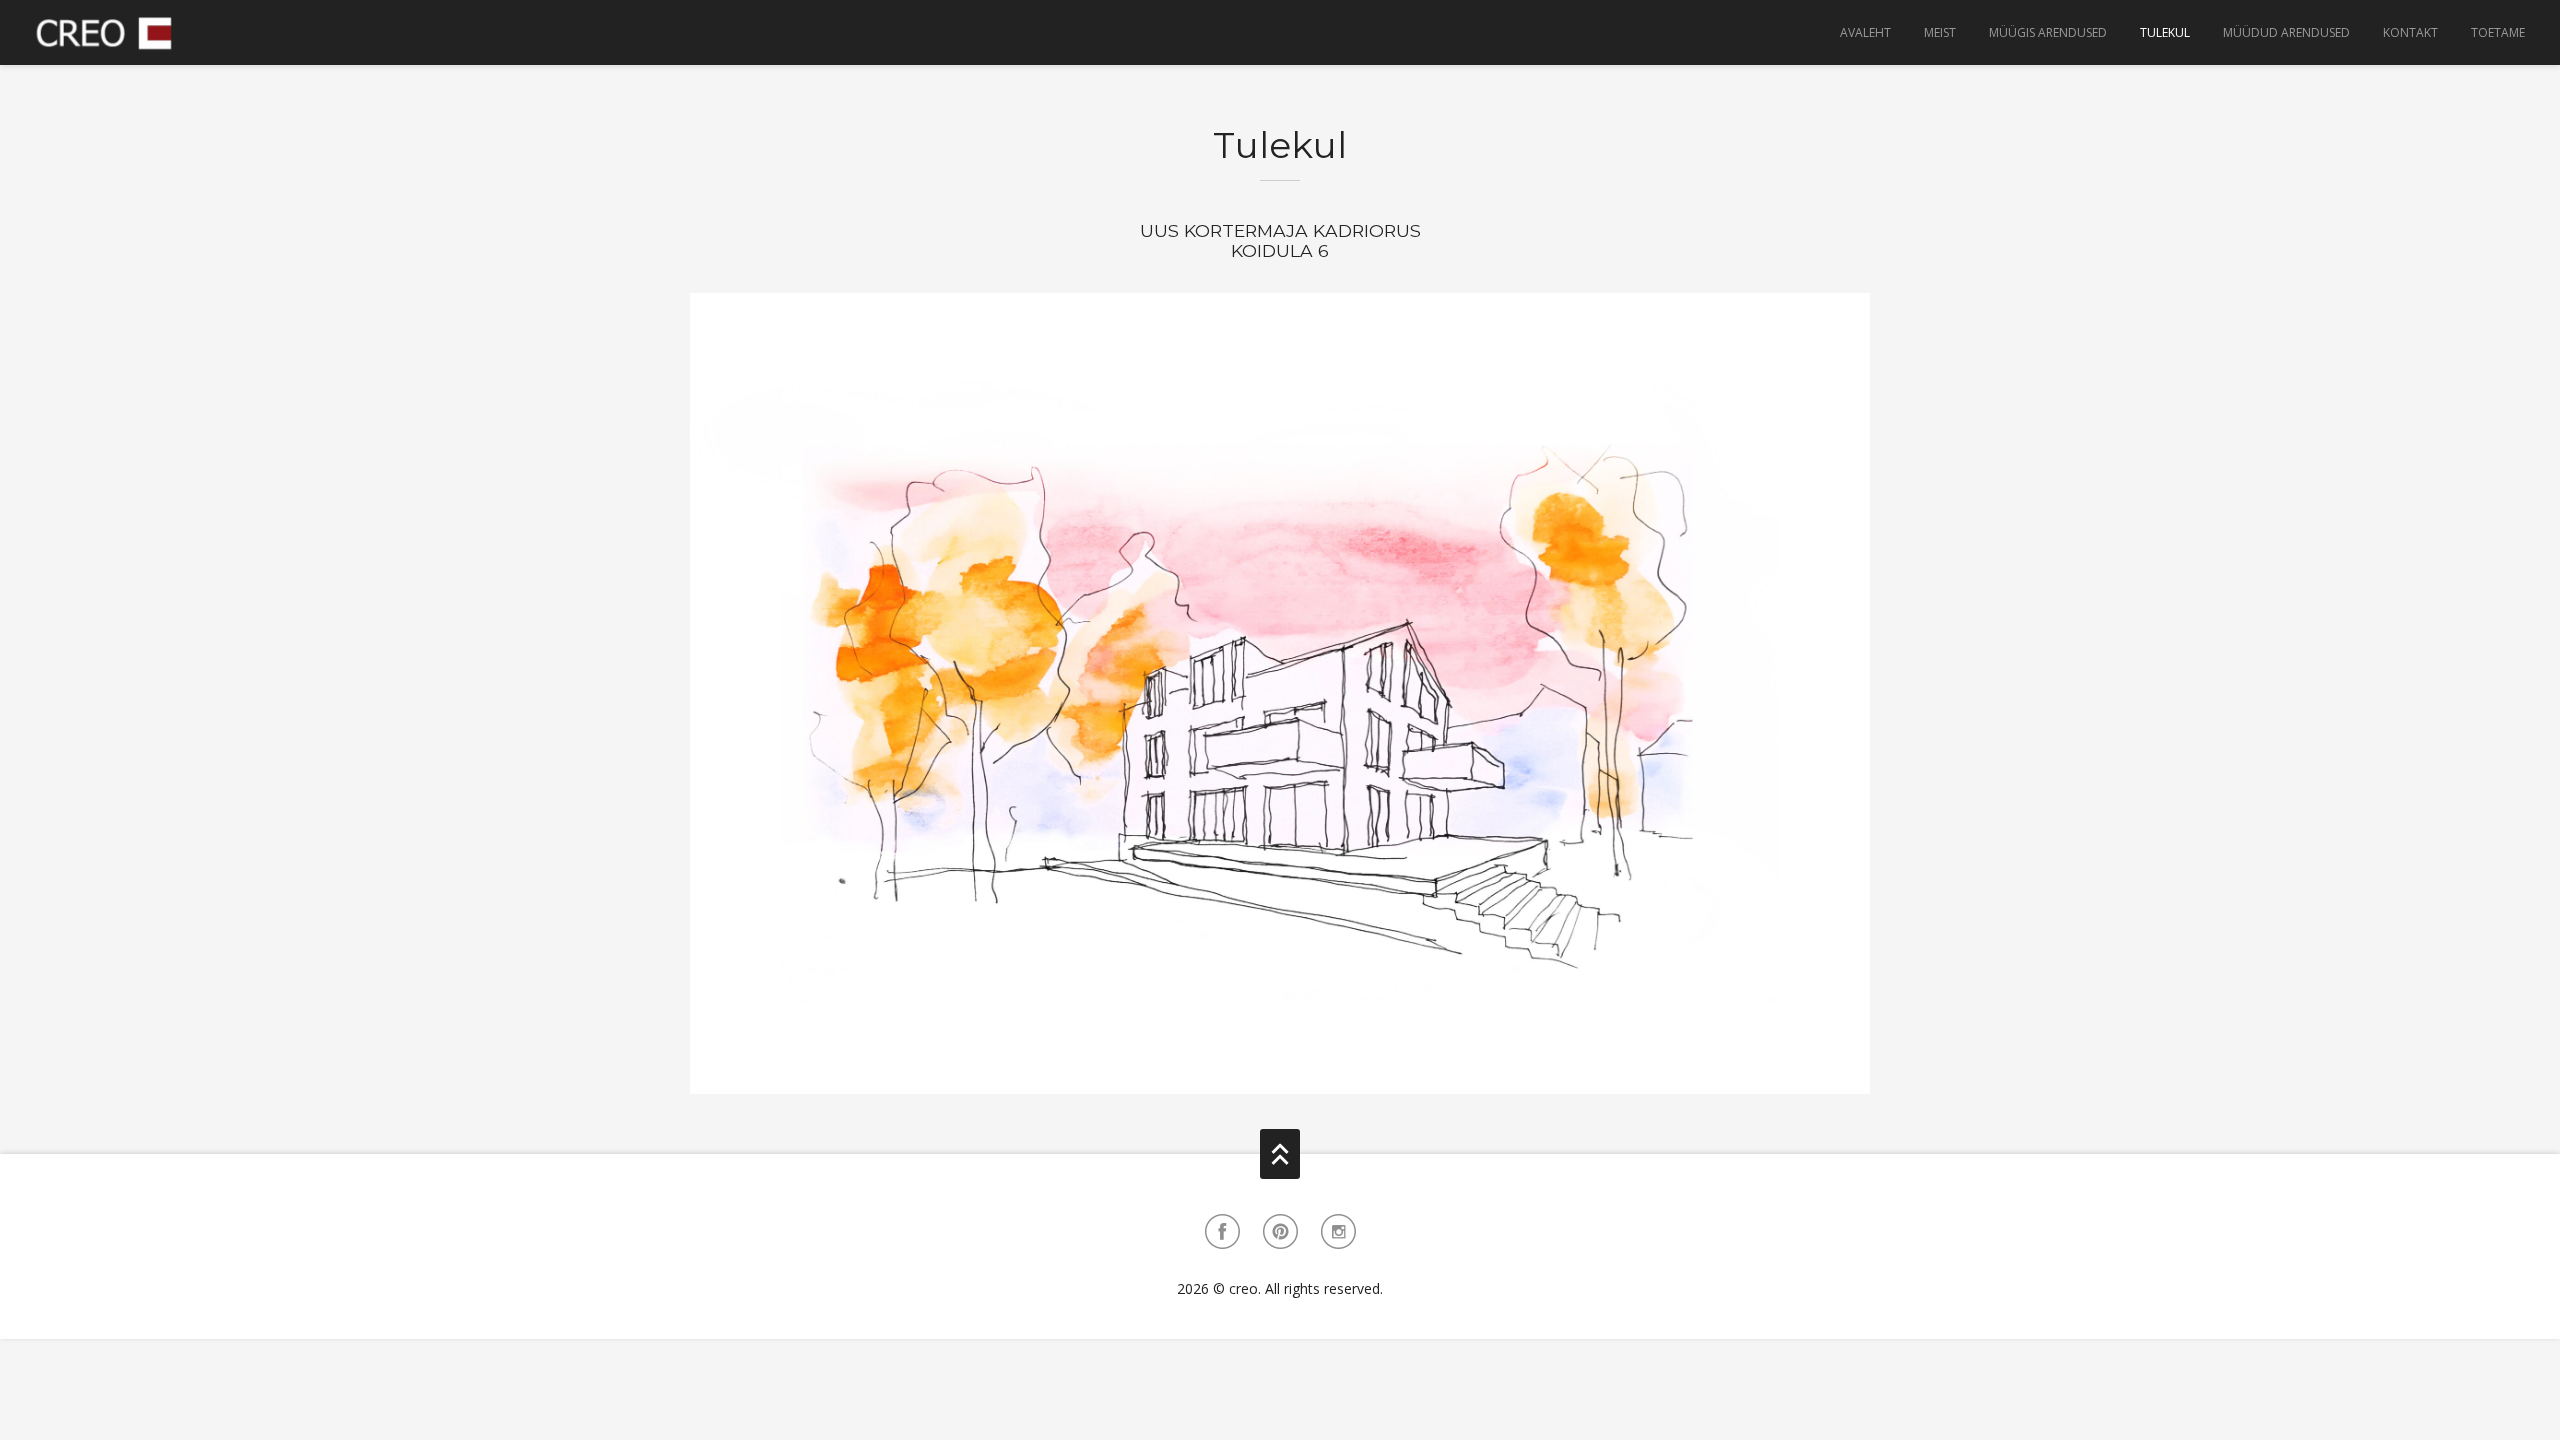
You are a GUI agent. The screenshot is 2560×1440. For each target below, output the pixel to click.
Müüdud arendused (2286, 32)
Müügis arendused (2048, 32)
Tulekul (2165, 32)
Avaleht (1865, 32)
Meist (1940, 32)
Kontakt (2410, 32)
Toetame (2498, 32)
